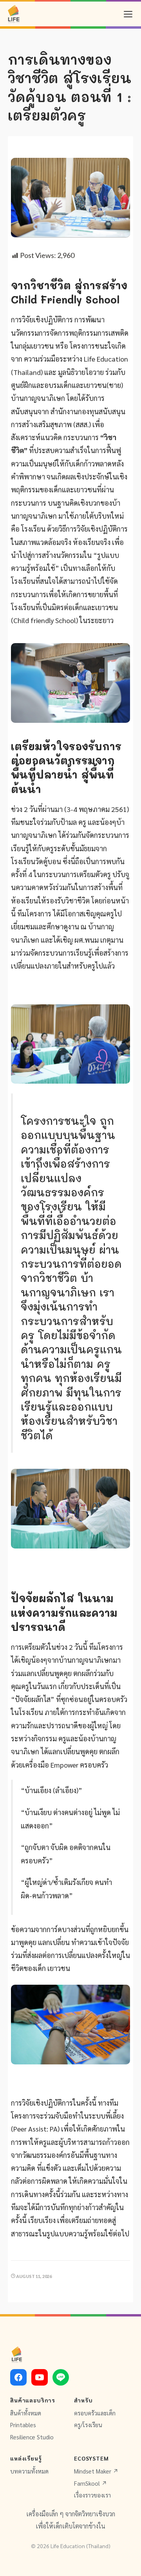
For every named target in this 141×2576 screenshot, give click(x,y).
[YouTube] (40, 2377)
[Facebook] (18, 2377)
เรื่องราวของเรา (92, 2495)
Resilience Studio (32, 2437)
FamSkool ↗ (90, 2483)
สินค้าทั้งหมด (26, 2413)
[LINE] (61, 2377)
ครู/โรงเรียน (88, 2425)
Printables (23, 2425)
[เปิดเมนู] (128, 14)
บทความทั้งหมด (29, 2471)
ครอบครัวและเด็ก (95, 2413)
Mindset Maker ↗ (96, 2471)
